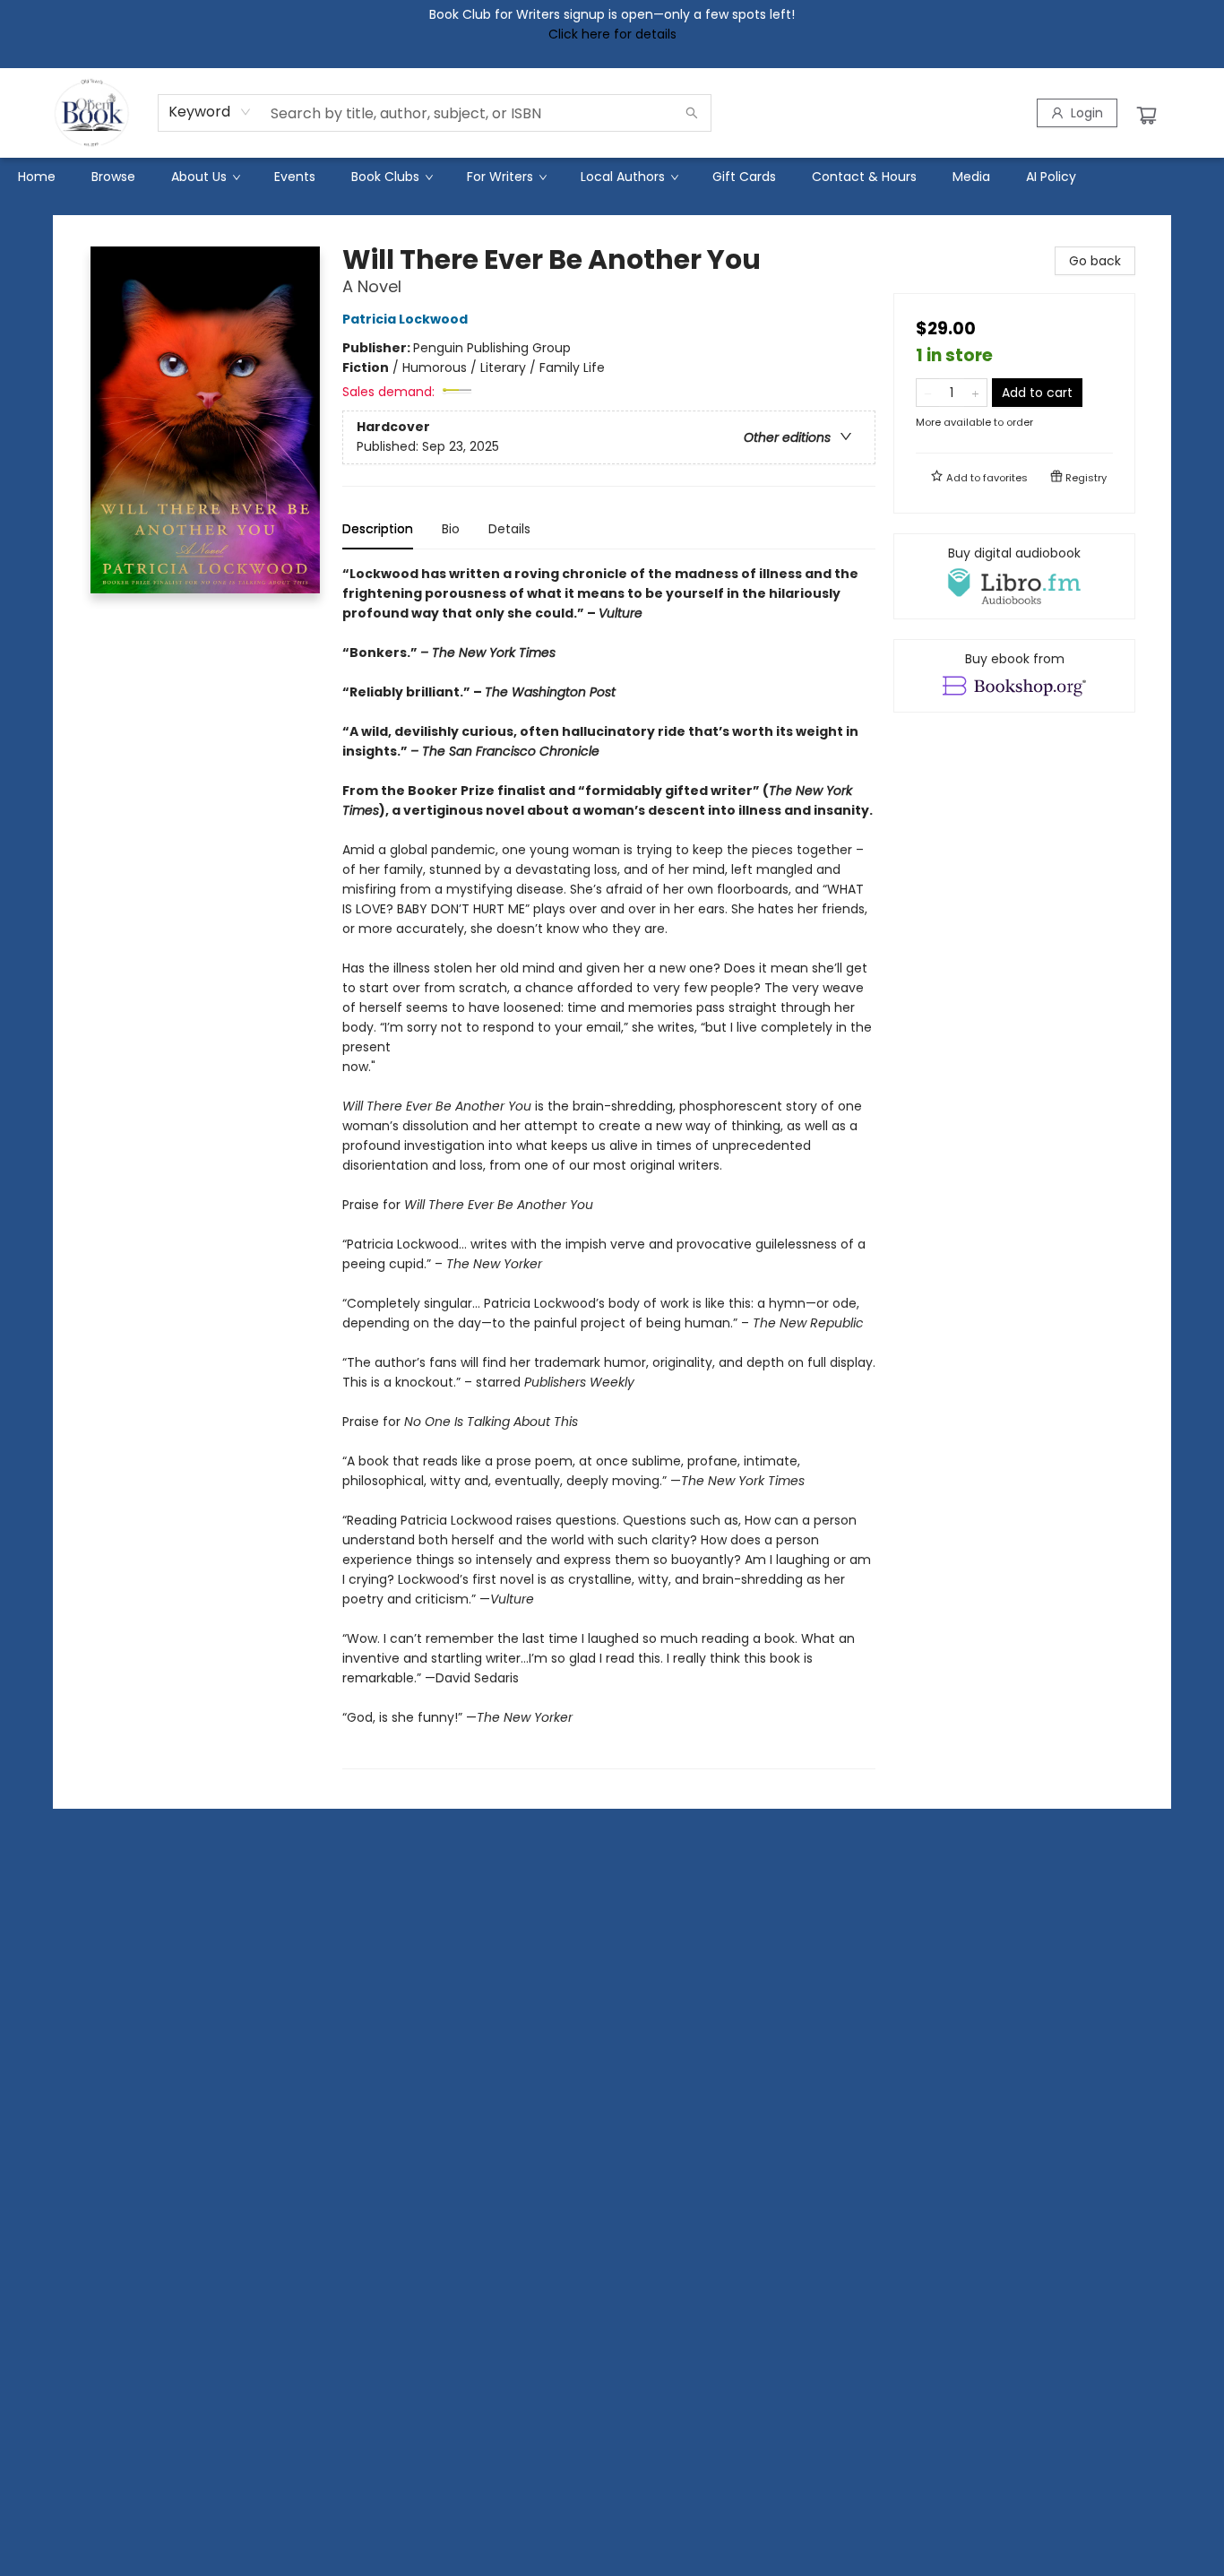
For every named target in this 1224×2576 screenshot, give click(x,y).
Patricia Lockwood (405, 319)
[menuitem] (37, 177)
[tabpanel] (609, 1167)
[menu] (612, 177)
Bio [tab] (451, 529)
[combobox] (210, 112)
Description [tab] (378, 529)
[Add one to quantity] (975, 393)
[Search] (692, 113)
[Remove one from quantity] (928, 393)
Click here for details (612, 34)
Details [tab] (509, 529)
